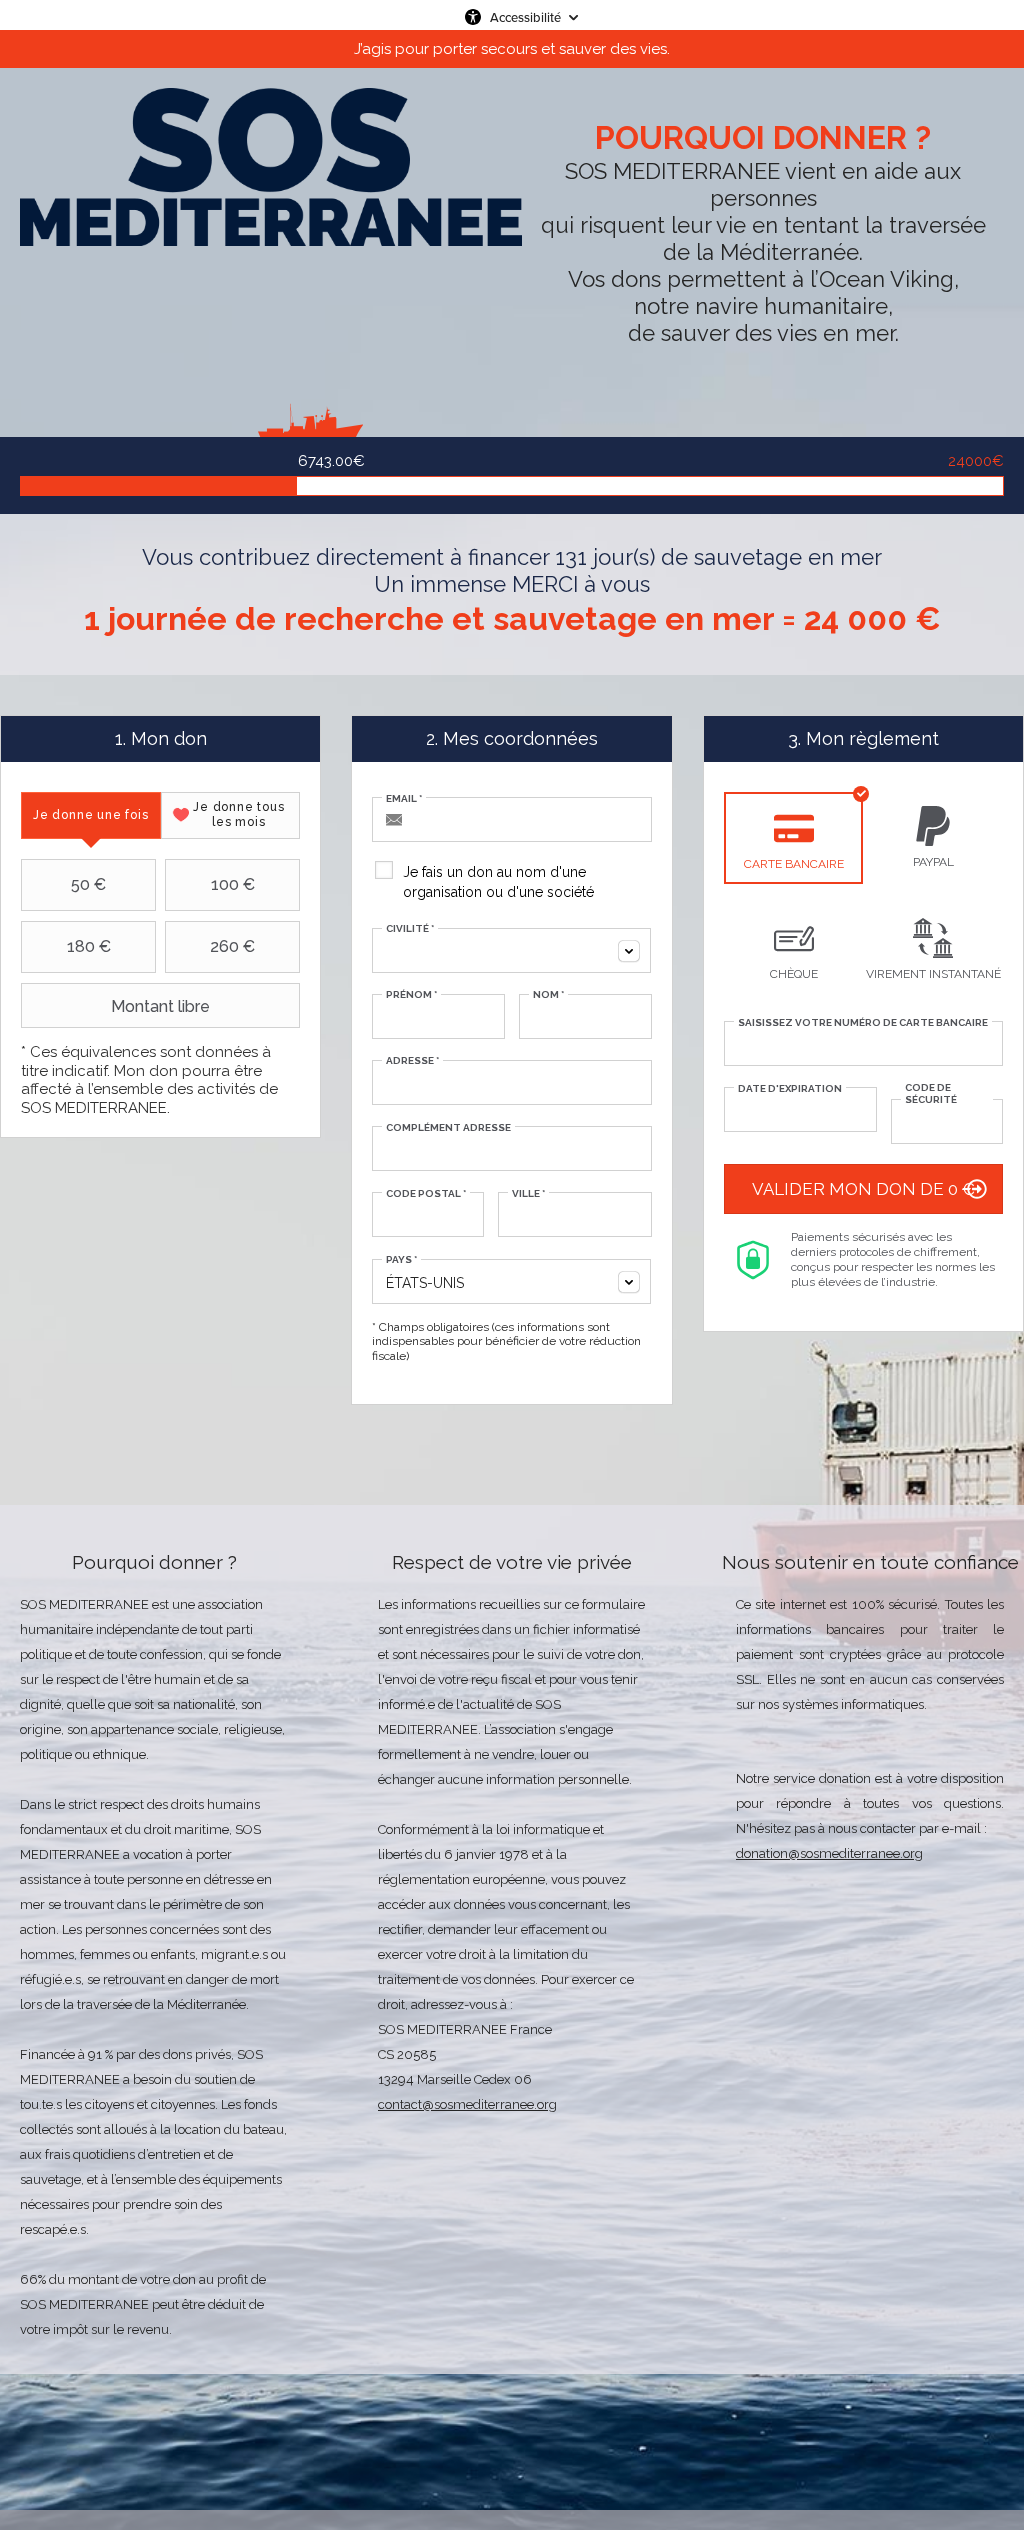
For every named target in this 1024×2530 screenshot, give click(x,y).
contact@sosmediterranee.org (467, 2104)
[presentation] (91, 815)
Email (404, 798)
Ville (528, 1193)
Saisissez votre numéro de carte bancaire (863, 1022)
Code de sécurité (931, 1093)
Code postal (426, 1193)
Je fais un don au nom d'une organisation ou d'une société (498, 882)
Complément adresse (448, 1127)
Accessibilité (525, 17)
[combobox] (511, 950)
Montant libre (160, 1006)
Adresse (412, 1060)
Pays (401, 1259)
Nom (548, 994)
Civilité (410, 928)
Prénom (411, 994)
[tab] (91, 815)
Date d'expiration (790, 1088)
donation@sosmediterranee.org (829, 1853)
